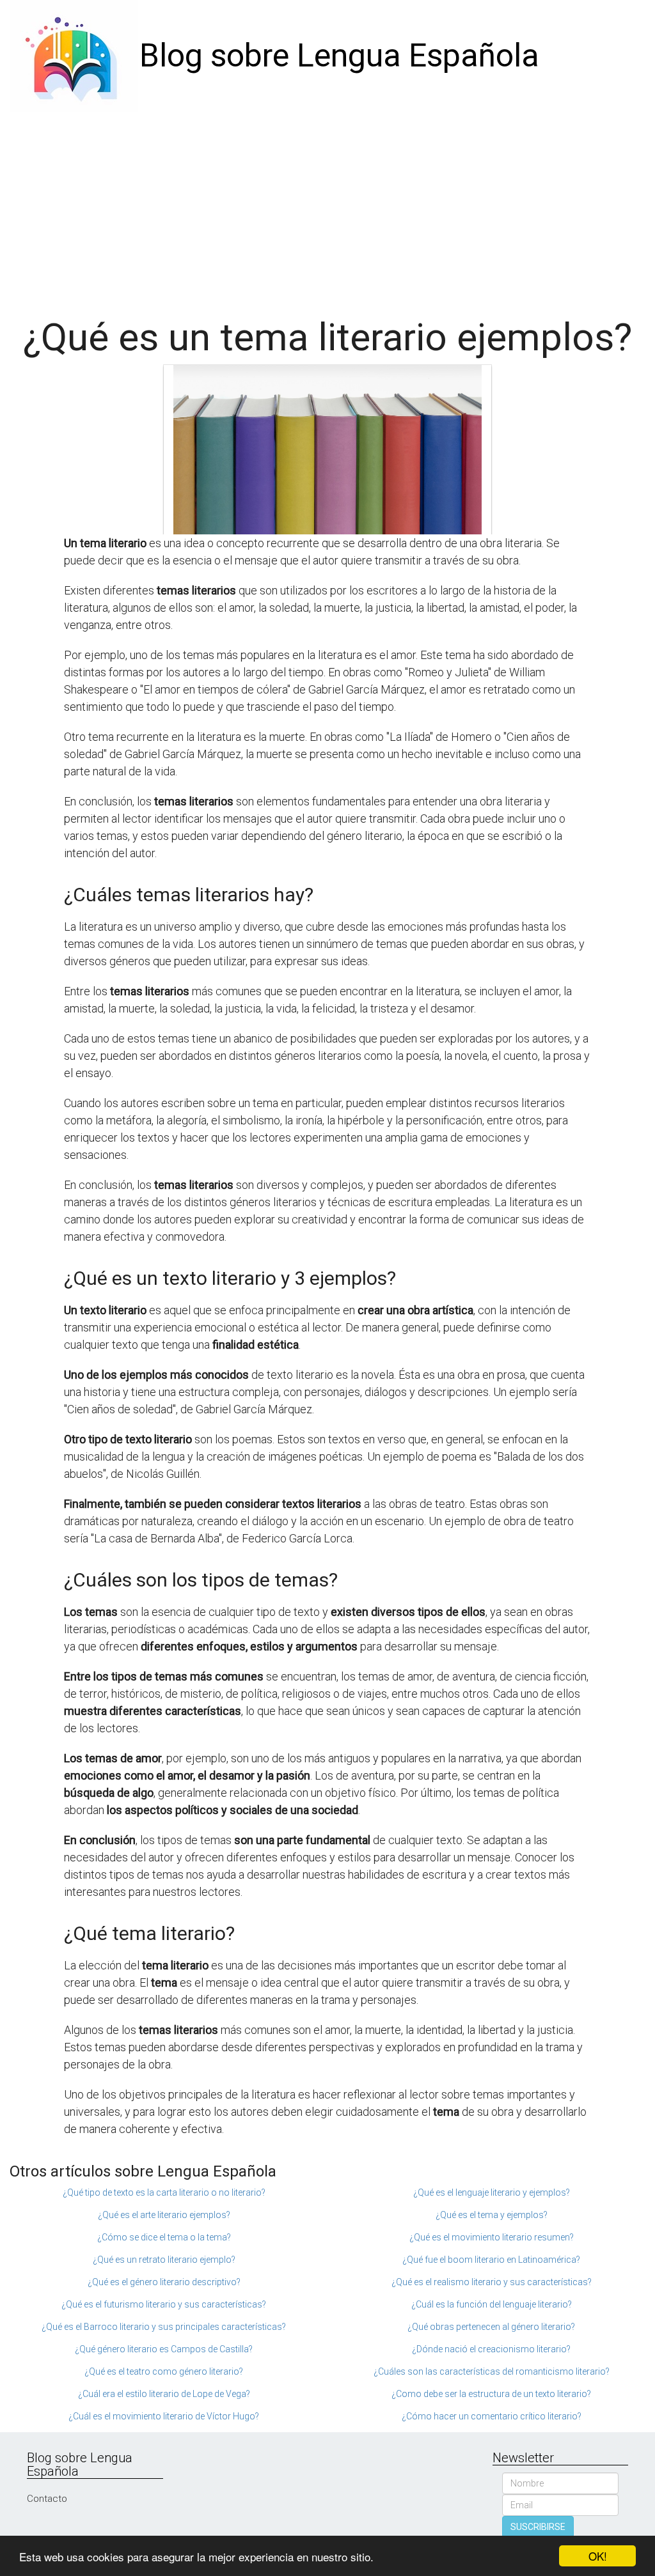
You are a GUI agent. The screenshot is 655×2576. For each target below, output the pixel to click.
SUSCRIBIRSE (538, 2527)
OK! (598, 2556)
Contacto (47, 2499)
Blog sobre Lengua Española (339, 56)
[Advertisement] (327, 208)
